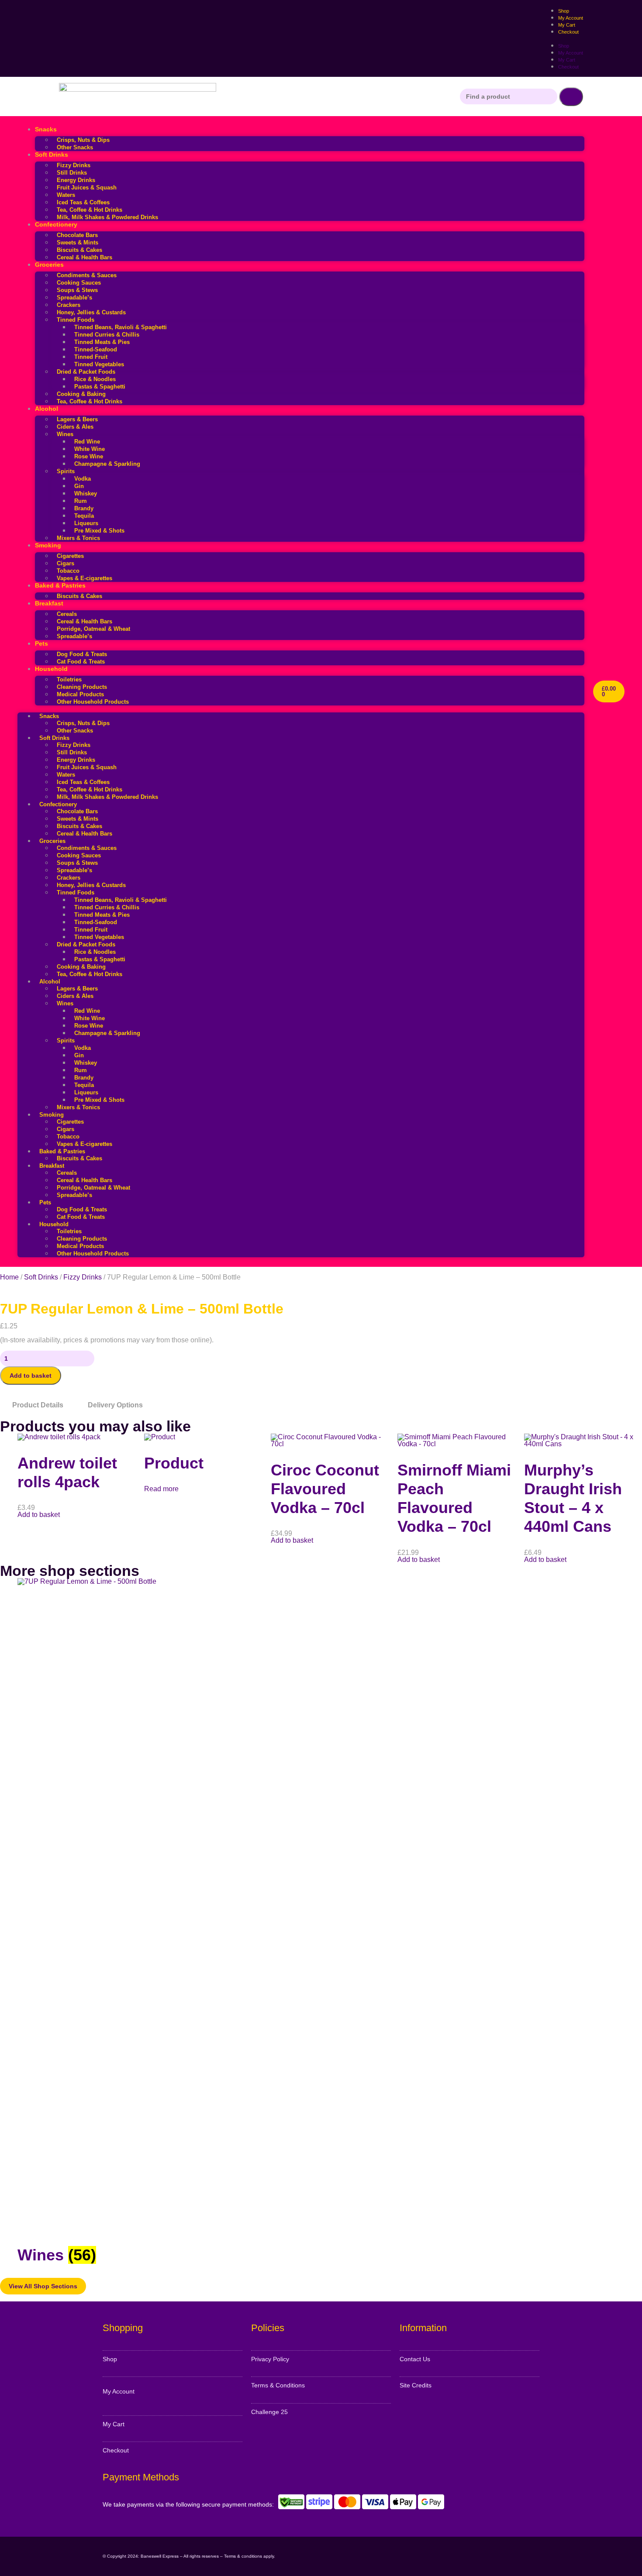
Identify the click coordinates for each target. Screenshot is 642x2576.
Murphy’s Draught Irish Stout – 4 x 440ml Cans (573, 1498)
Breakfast (49, 603)
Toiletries (69, 679)
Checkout (568, 32)
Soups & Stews (77, 290)
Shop (564, 46)
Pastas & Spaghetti (100, 387)
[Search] (571, 97)
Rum (81, 501)
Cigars (66, 563)
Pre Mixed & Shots (99, 531)
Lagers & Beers (77, 419)
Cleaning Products (82, 687)
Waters (66, 195)
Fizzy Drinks (74, 165)
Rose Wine (89, 456)
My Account (571, 53)
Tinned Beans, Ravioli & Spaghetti (121, 327)
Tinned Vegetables (99, 364)
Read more (161, 1489)
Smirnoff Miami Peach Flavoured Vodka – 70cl (454, 1498)
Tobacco (68, 571)
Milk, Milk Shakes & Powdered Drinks (107, 217)
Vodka (83, 479)
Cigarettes (70, 556)
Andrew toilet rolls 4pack (67, 1472)
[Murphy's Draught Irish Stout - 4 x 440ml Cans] (583, 1444)
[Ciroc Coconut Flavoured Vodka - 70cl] (330, 1444)
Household (51, 669)
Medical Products (80, 694)
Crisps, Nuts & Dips (83, 140)
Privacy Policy (270, 2359)
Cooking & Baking (81, 394)
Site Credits (416, 2385)
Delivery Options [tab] (115, 1405)
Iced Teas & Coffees (83, 202)
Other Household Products (93, 702)
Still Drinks (72, 173)
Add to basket (31, 1376)
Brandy (84, 508)
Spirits (66, 471)
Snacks (46, 129)
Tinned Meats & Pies (102, 342)
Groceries (49, 265)
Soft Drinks (52, 155)
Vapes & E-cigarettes (85, 578)
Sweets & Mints (78, 242)
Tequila (84, 516)
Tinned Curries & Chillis (107, 335)
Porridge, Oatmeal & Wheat (93, 629)
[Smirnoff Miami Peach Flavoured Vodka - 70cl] (456, 1444)
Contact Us (415, 2359)
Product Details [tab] (38, 1405)
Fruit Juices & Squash (87, 187)
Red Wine (87, 442)
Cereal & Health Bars (85, 257)
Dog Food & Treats (82, 654)
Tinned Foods (76, 320)
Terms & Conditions (278, 2385)
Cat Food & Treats (81, 662)
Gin (79, 486)
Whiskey (86, 494)
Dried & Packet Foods (86, 372)
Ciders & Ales (75, 427)
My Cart (567, 60)
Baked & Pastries (60, 585)
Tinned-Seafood (96, 349)
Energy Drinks (76, 180)
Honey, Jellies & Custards (91, 312)
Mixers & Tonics (78, 538)
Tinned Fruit (91, 357)
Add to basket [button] (39, 1515)
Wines (65, 434)
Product (174, 1463)
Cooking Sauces (79, 283)
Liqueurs (86, 523)
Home (9, 1277)
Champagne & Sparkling (107, 464)
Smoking (48, 545)
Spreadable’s (74, 297)
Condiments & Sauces (87, 275)
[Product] (160, 1437)
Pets (41, 643)
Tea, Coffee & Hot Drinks (90, 210)
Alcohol (47, 409)
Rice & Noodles (95, 379)
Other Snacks (75, 147)
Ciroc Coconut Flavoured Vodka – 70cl (325, 1489)
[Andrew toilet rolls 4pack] (59, 1437)
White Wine (90, 449)
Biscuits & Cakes (79, 250)
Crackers (69, 305)
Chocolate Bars (77, 235)
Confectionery (56, 224)
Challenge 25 (269, 2412)
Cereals (67, 614)
